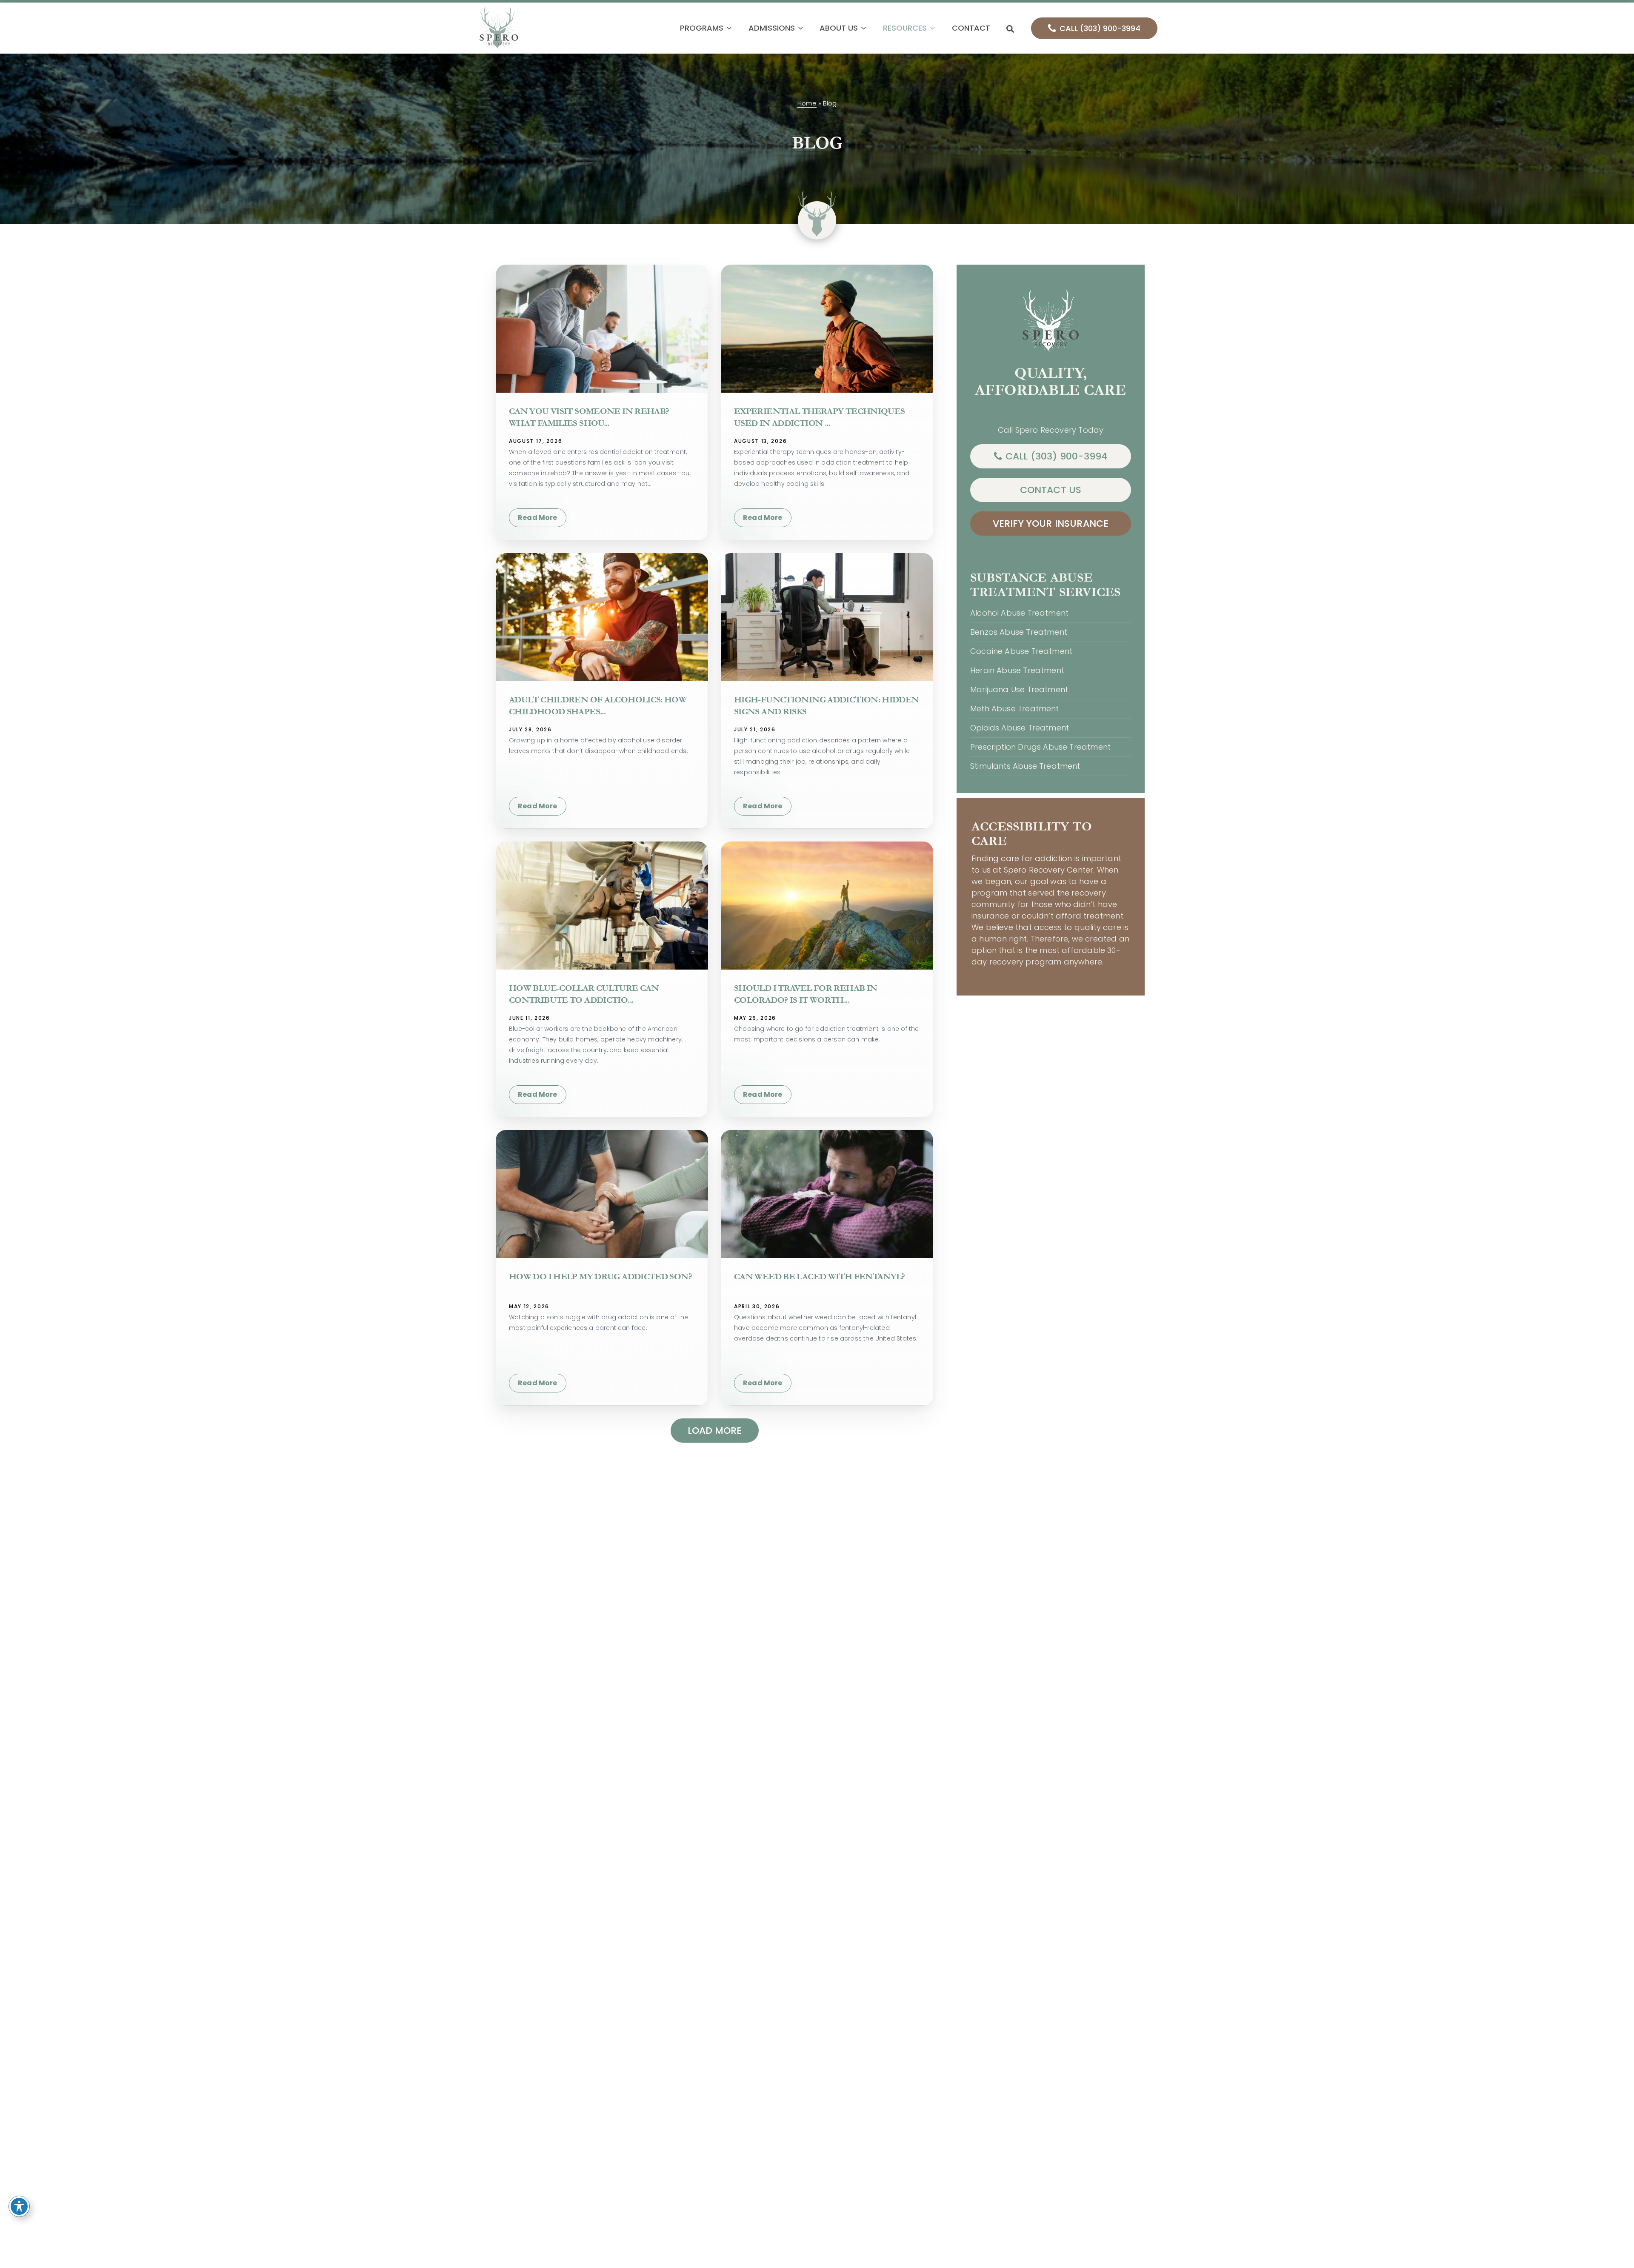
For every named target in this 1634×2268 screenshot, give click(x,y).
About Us (839, 28)
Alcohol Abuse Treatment (1019, 613)
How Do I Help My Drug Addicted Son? (600, 1277)
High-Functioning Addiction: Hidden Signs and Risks (827, 706)
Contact (971, 28)
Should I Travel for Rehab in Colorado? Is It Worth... (806, 994)
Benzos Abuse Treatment (1019, 632)
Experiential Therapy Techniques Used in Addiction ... (819, 417)
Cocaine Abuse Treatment (1021, 651)
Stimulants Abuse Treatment (1025, 766)
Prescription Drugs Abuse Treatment (1040, 747)
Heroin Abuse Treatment (1017, 670)
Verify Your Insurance (1051, 523)
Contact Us (1051, 490)
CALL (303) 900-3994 (1100, 28)
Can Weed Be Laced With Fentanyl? (820, 1277)
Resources (905, 28)
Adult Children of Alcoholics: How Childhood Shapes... (598, 706)
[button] (727, 28)
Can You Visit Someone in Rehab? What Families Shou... (589, 417)
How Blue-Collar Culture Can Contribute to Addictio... (584, 994)
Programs (702, 28)
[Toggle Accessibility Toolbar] (19, 2206)
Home (807, 103)
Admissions (772, 28)
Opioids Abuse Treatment (1020, 728)
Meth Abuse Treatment (1015, 709)
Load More (715, 1431)
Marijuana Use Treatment (1019, 689)
